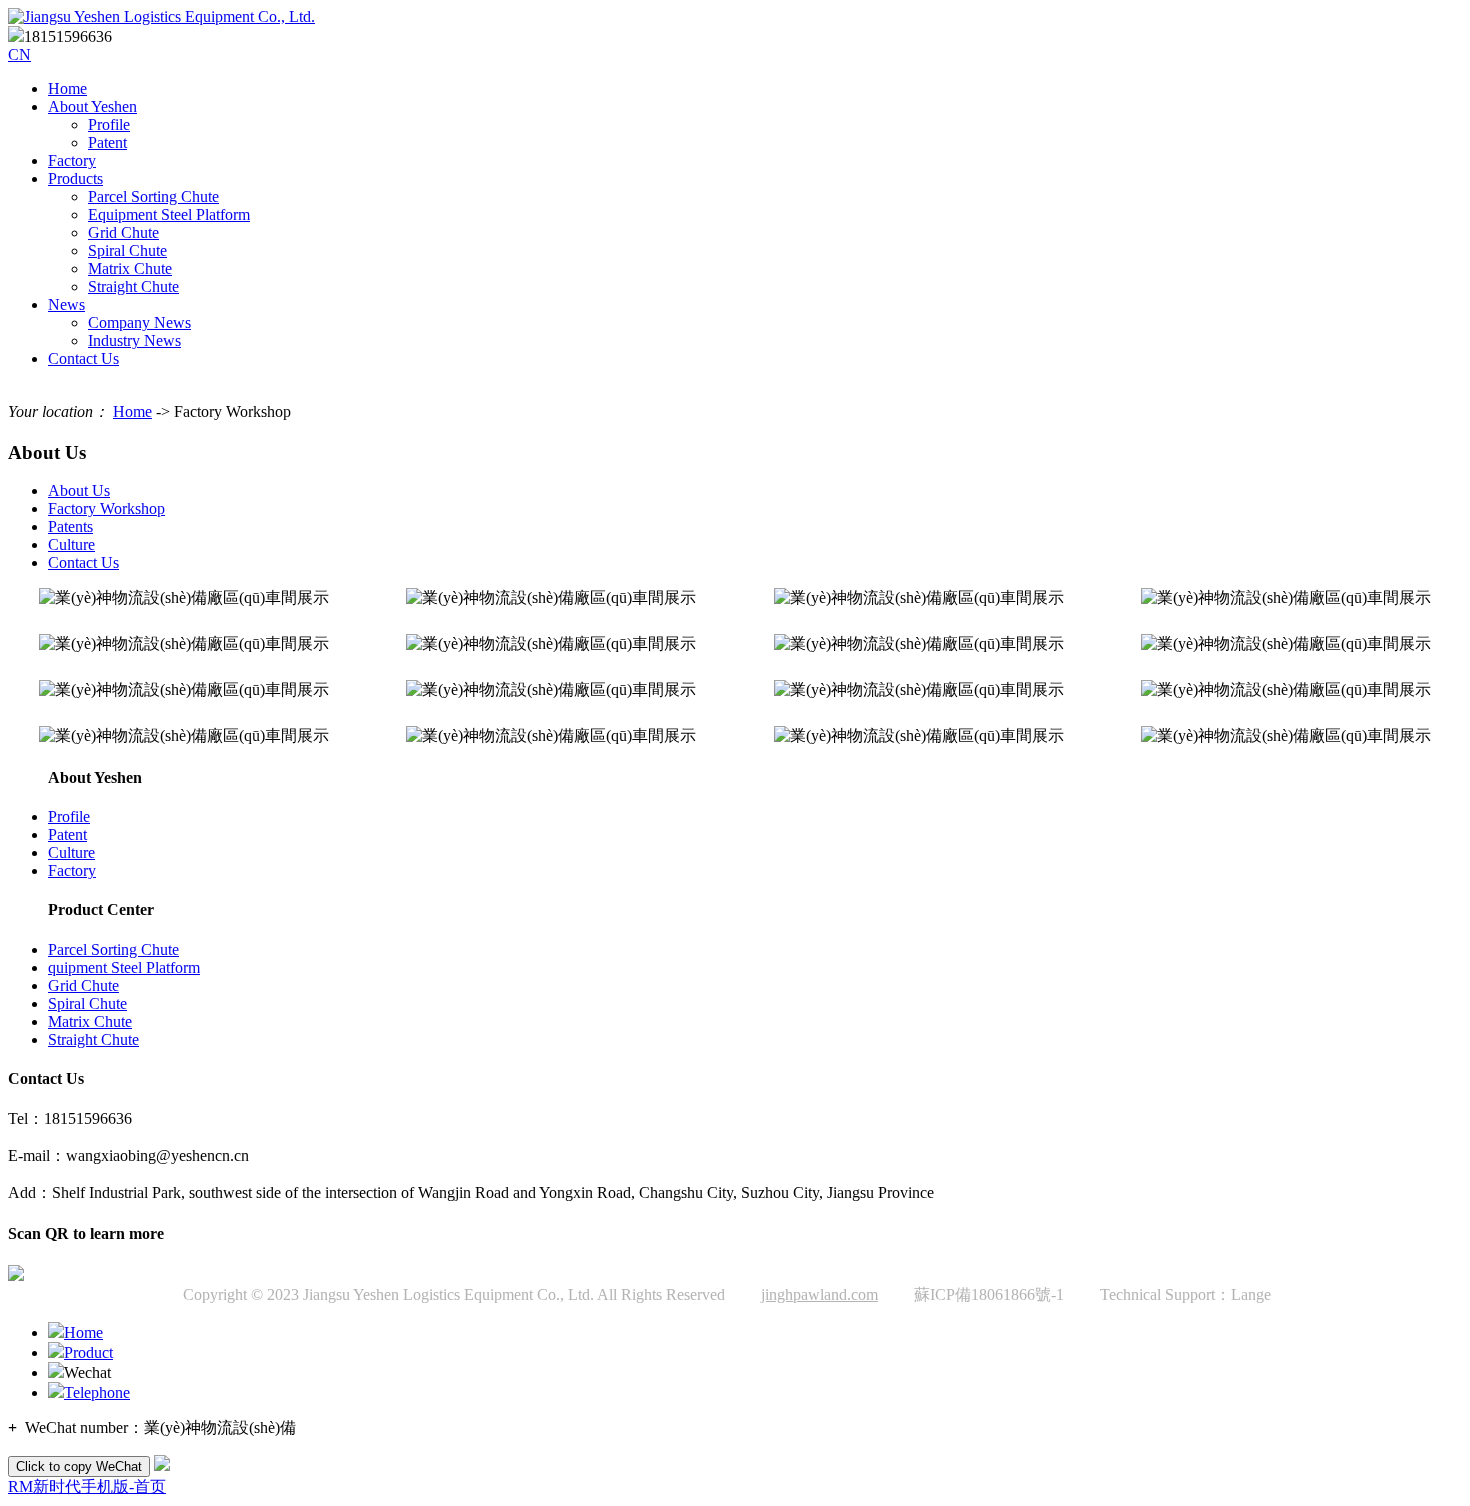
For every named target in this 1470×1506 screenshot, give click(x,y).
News (66, 304)
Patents (70, 526)
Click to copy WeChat (79, 1466)
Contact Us (83, 358)
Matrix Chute (130, 268)
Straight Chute (133, 286)
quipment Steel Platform (124, 967)
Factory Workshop (106, 508)
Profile (109, 124)
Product (88, 1352)
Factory (72, 160)
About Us (79, 490)
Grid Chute (123, 232)
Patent (107, 142)
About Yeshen (92, 106)
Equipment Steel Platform (169, 214)
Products (75, 178)
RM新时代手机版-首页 (87, 1486)
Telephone (97, 1392)
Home (67, 88)
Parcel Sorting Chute (153, 196)
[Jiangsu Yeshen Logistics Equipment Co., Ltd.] (161, 16)
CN (19, 54)
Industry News (134, 340)
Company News (139, 322)
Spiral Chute (127, 250)
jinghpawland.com (819, 1294)
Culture (71, 544)
